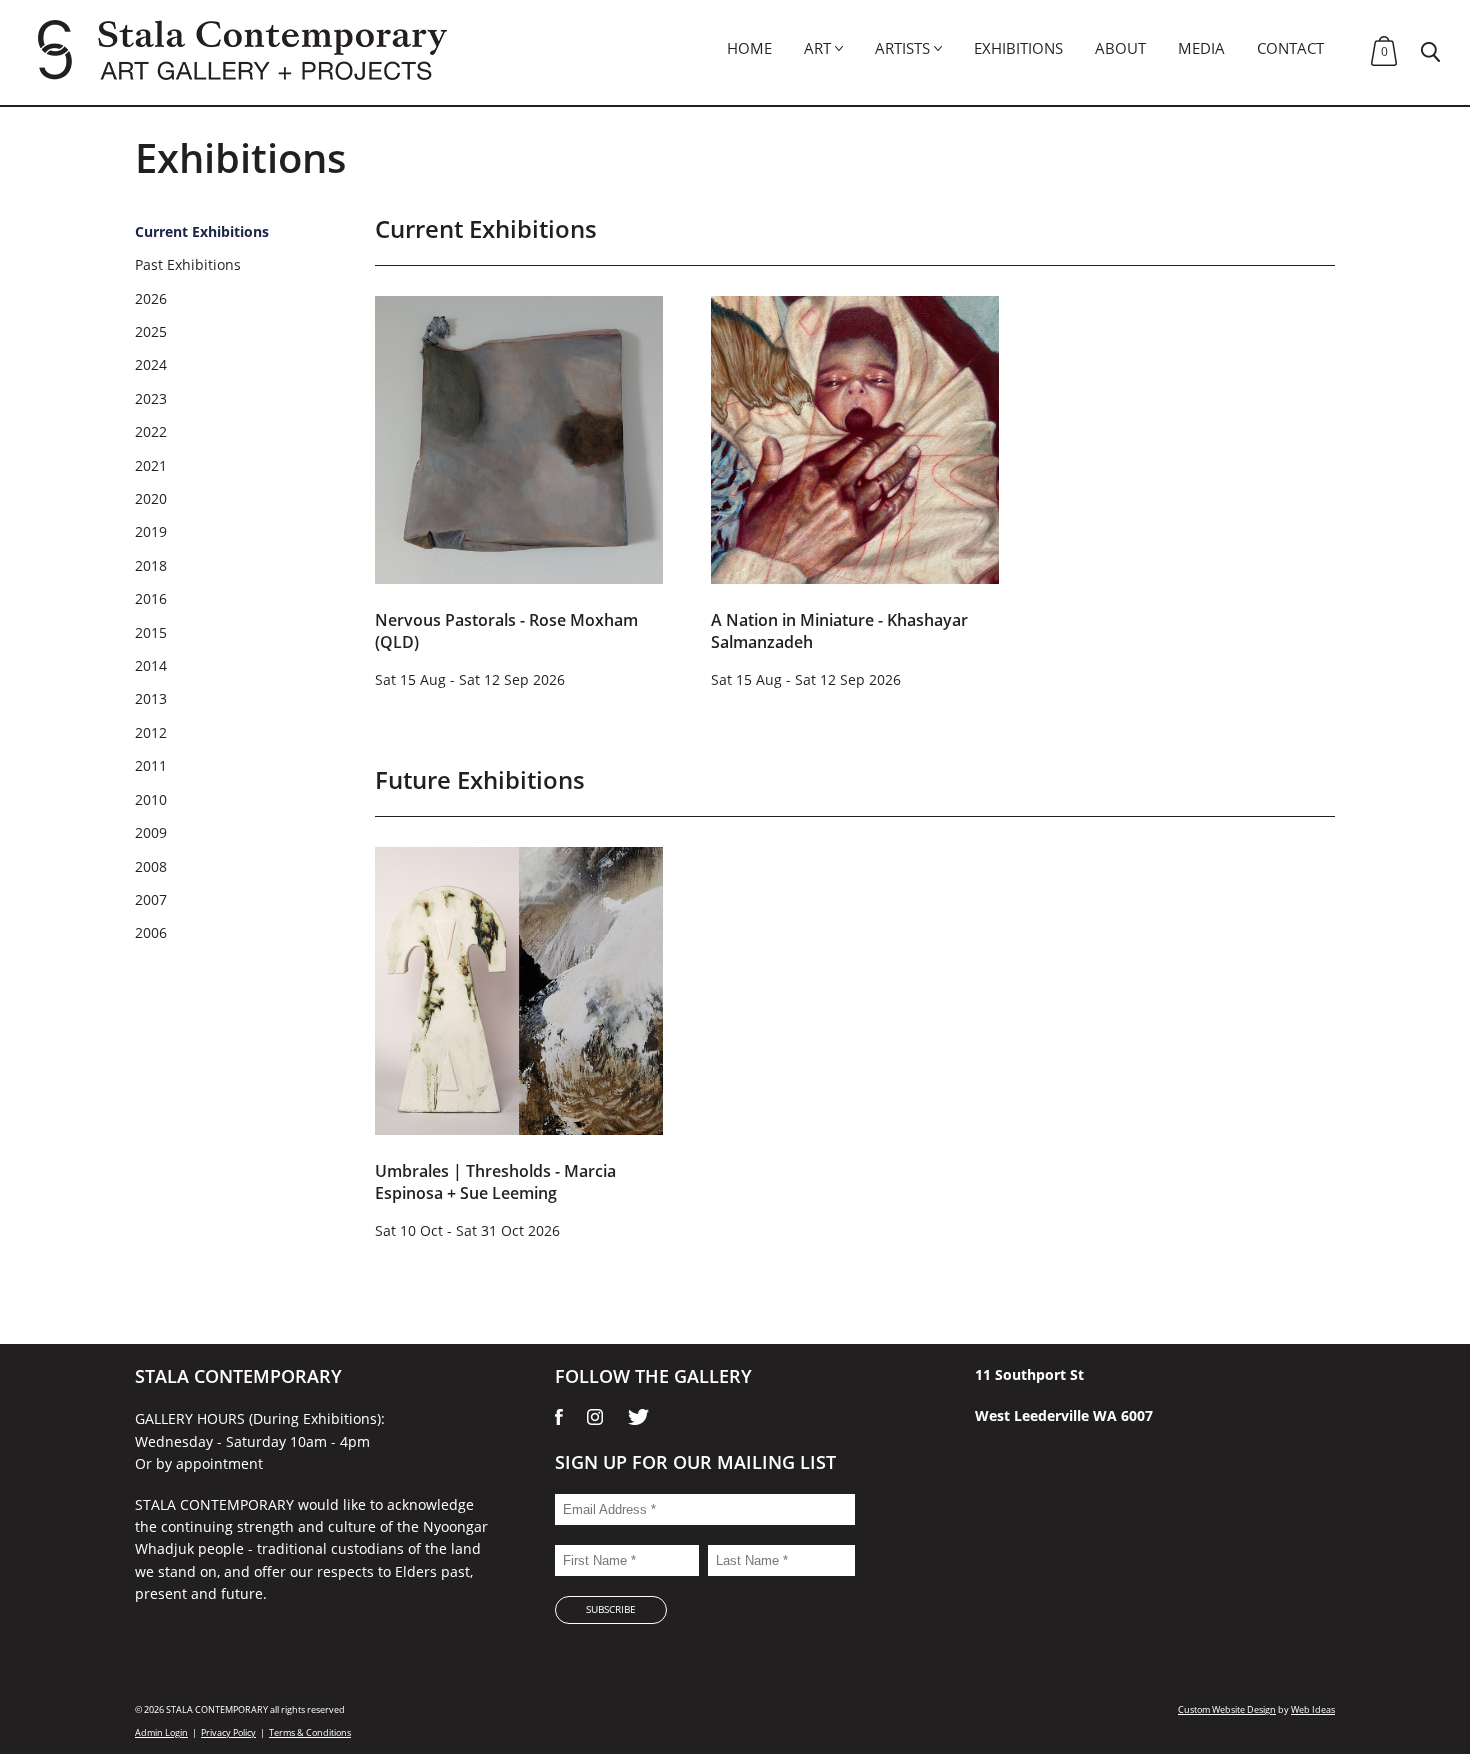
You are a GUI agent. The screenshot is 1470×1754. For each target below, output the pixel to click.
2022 (151, 431)
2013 (151, 698)
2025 (151, 331)
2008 (151, 866)
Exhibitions (1018, 48)
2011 (151, 765)
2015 (151, 632)
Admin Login (161, 1732)
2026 (151, 298)
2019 (151, 531)
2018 (151, 565)
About (1120, 48)
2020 (151, 498)
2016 (151, 598)
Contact (1290, 48)
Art (817, 48)
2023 (151, 398)
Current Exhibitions (202, 231)
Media (1201, 48)
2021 (151, 465)
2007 (151, 899)
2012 (151, 732)
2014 (151, 665)
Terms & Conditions (310, 1732)
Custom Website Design (1227, 1709)
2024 (151, 364)
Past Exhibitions (188, 264)
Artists (902, 48)
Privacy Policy (228, 1732)
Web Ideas (1313, 1709)
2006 (151, 932)
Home (749, 48)
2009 (151, 832)
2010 (151, 799)
